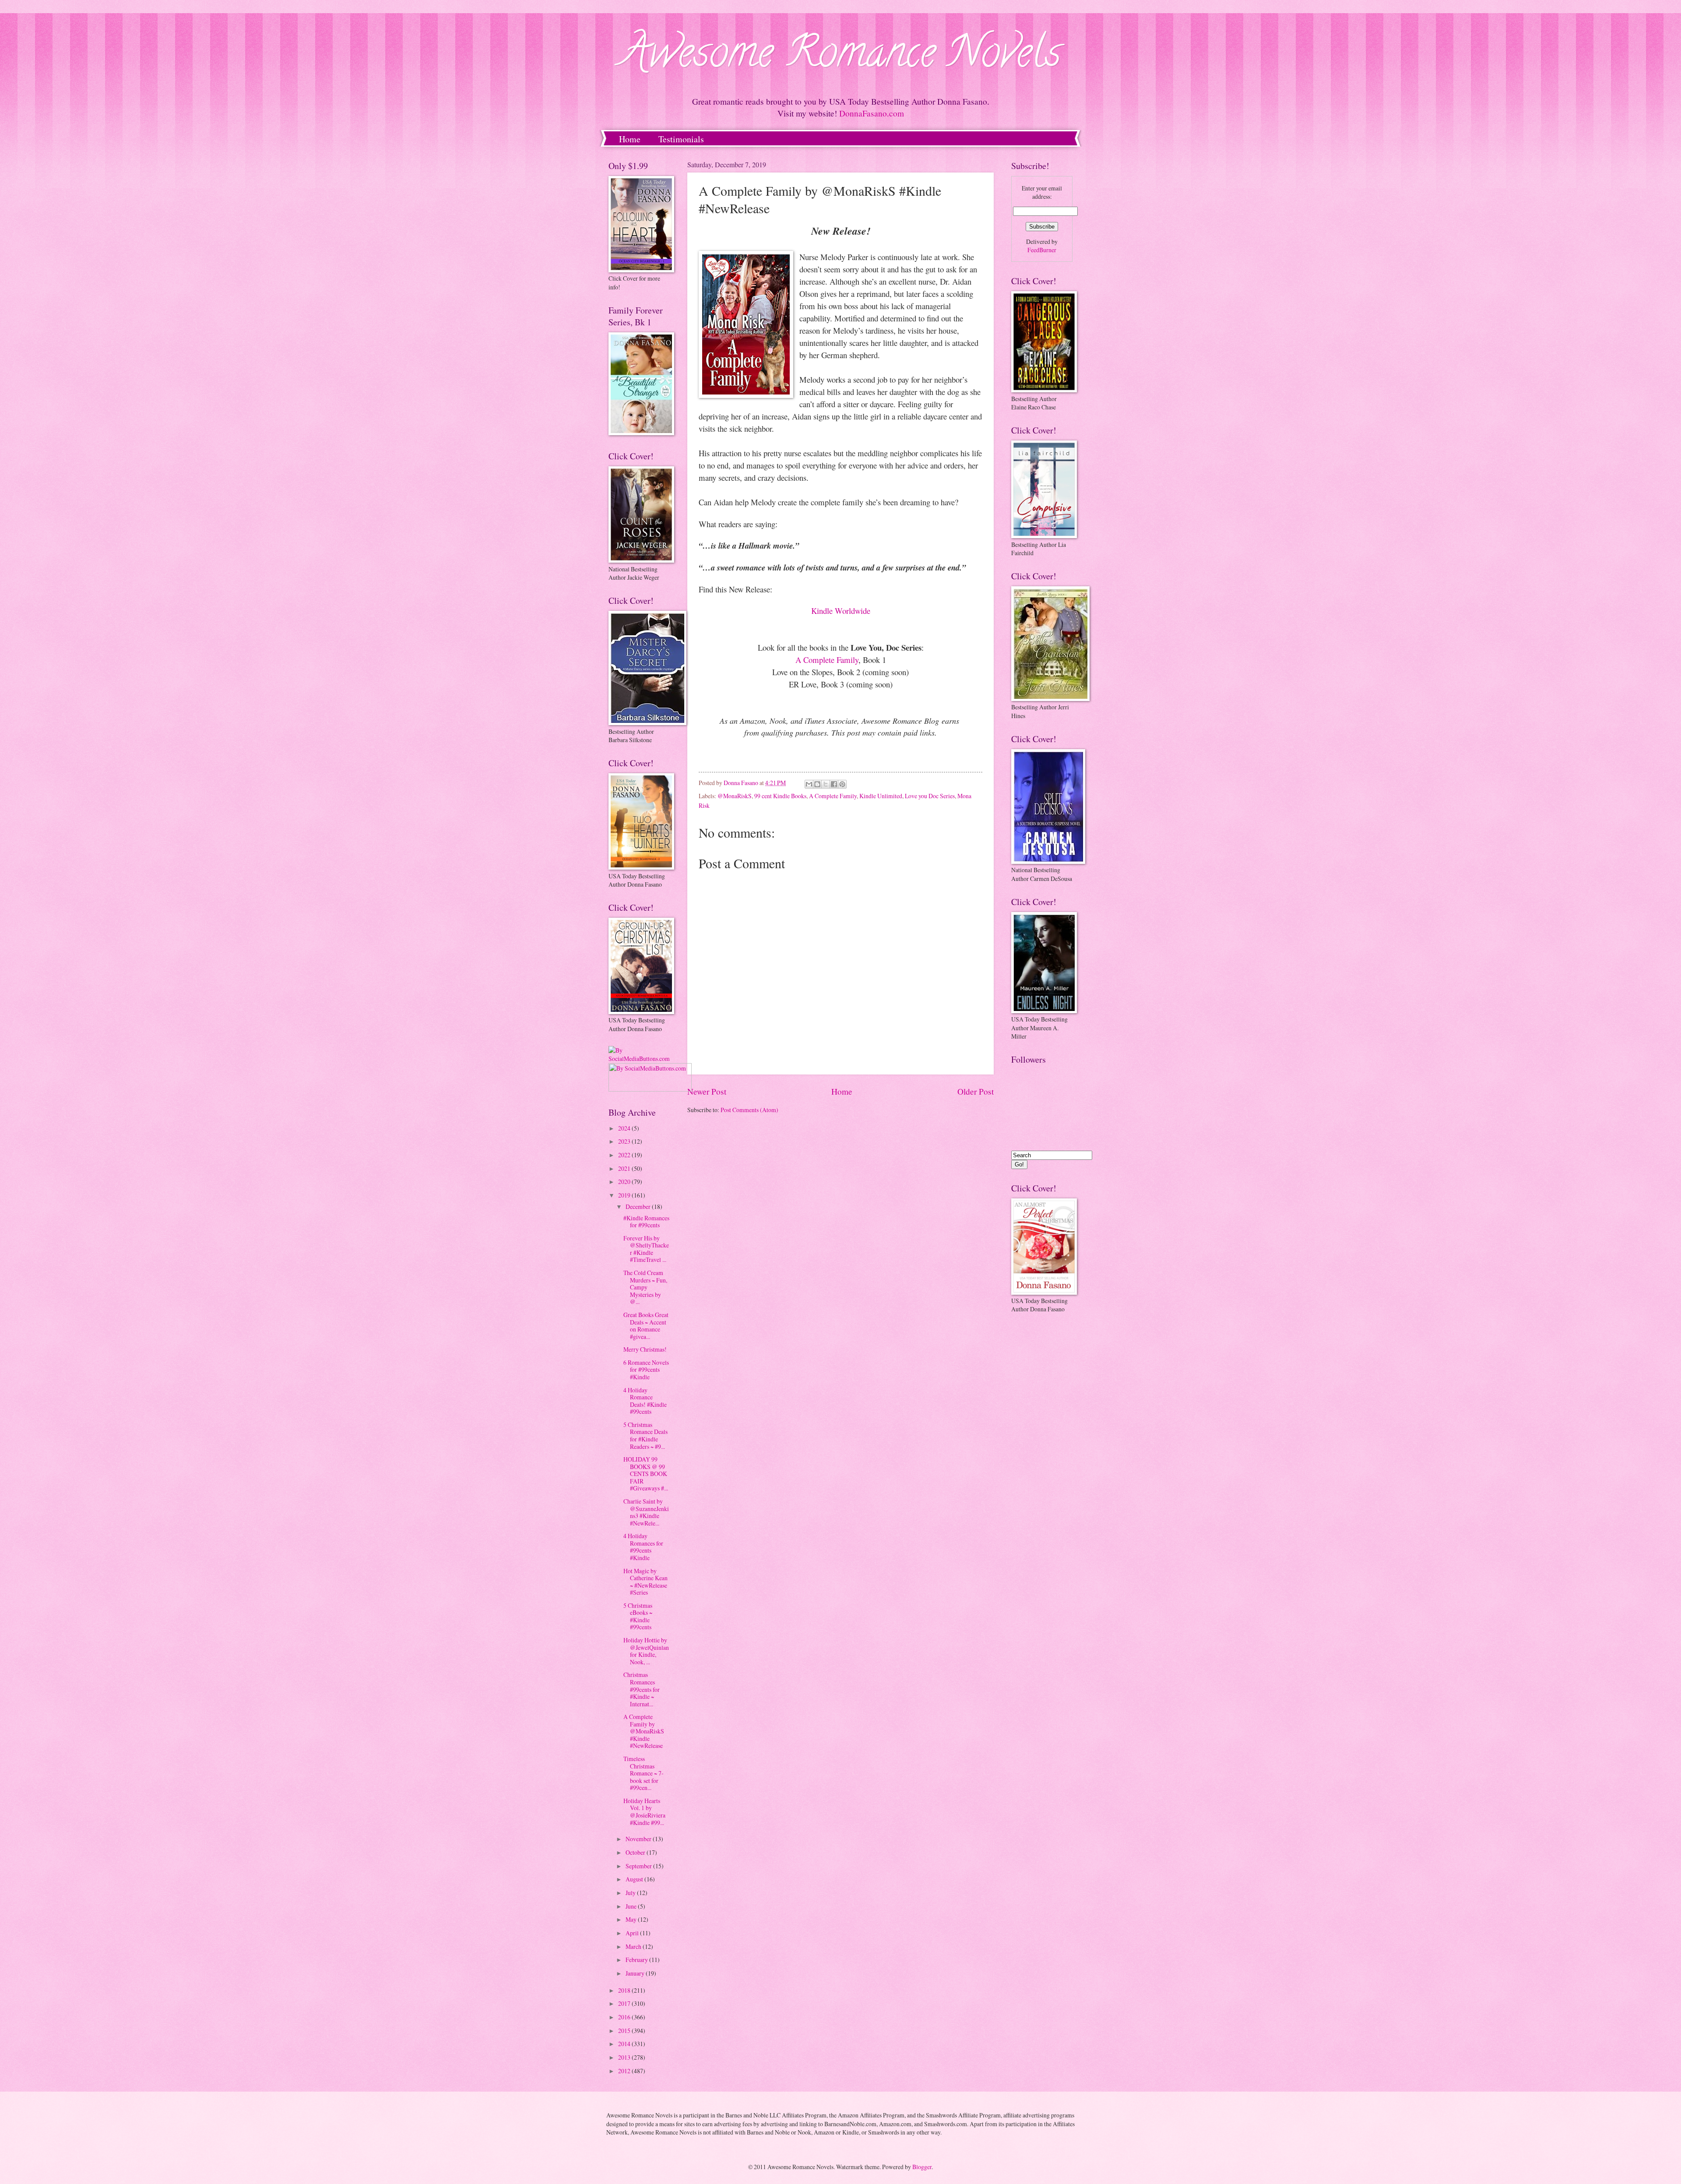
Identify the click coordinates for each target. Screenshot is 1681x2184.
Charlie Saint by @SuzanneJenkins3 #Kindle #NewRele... (646, 1512)
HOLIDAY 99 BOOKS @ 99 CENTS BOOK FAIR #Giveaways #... (646, 1474)
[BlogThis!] (817, 784)
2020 (625, 1182)
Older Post (976, 1091)
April (633, 1933)
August (635, 1879)
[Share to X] (826, 784)
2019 (625, 1195)
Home (630, 139)
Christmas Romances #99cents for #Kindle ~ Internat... (642, 1689)
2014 (625, 2044)
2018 (625, 1990)
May (632, 1919)
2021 (625, 1168)
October (636, 1852)
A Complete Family (827, 660)
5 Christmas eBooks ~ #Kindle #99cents (638, 1616)
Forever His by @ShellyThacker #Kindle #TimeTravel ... (646, 1249)
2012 (625, 2071)
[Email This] (809, 784)
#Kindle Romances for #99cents (646, 1222)
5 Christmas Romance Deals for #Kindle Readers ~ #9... (645, 1435)
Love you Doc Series (930, 796)
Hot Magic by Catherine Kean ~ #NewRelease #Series (645, 1582)
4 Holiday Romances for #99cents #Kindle (643, 1547)
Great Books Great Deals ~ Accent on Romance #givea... (646, 1326)
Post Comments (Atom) (749, 1110)
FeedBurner (1042, 250)
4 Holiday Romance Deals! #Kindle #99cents (645, 1401)
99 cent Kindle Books (780, 796)
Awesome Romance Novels (841, 57)
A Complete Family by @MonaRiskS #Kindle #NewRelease (644, 1731)
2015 (625, 2031)
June (632, 1906)
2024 (625, 1128)
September (639, 1866)
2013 (625, 2057)
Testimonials (681, 139)
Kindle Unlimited (881, 796)
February (637, 1960)
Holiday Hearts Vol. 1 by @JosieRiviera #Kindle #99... (644, 1812)
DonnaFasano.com (872, 113)
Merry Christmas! (645, 1349)
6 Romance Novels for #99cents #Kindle (646, 1370)
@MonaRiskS (735, 796)
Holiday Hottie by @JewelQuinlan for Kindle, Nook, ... (646, 1651)
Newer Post (707, 1091)
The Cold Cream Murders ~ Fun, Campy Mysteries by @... (645, 1287)
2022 (625, 1155)
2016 (625, 2017)
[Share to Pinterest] (842, 784)
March (634, 1946)
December (639, 1206)
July (631, 1893)
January (636, 1973)
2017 (625, 2003)
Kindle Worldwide (841, 611)
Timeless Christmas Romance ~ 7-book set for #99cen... (644, 1773)
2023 (625, 1141)
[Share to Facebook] (834, 784)
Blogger (922, 2167)
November (639, 1839)
